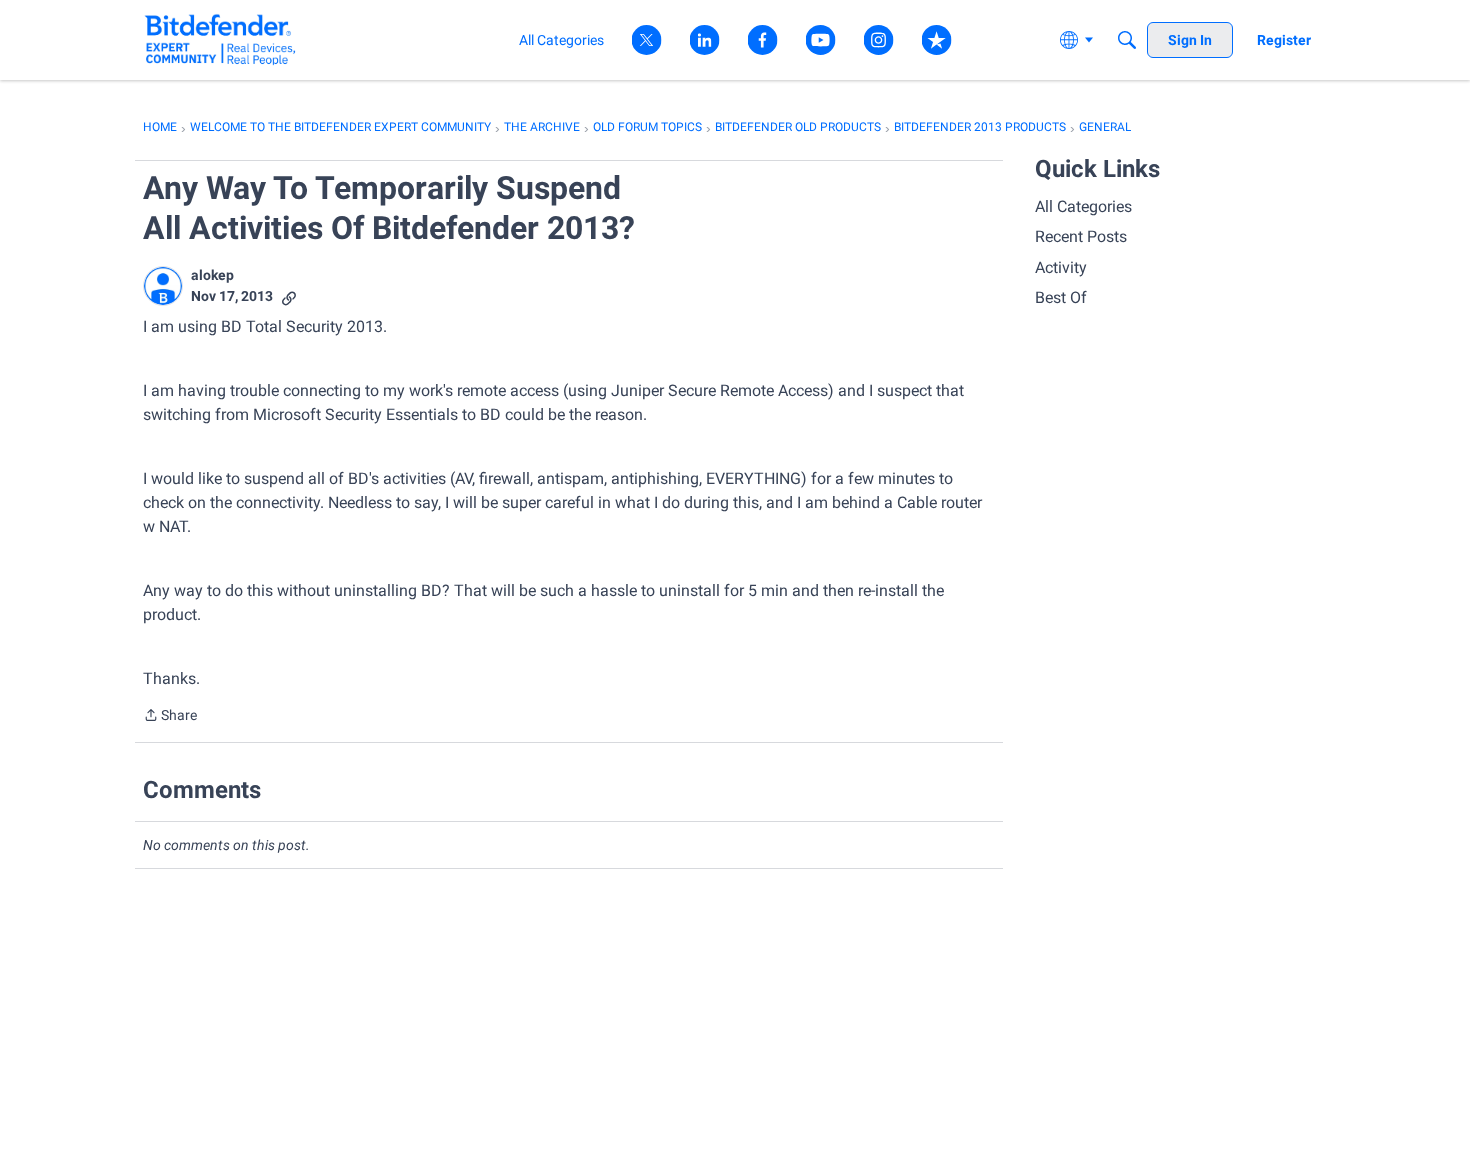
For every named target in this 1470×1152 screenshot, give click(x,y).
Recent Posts (1081, 236)
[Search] (1127, 40)
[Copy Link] (289, 296)
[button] (163, 286)
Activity (1061, 267)
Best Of (1061, 297)
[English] (220, 39)
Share (170, 717)
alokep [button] (212, 275)
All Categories (1083, 206)
